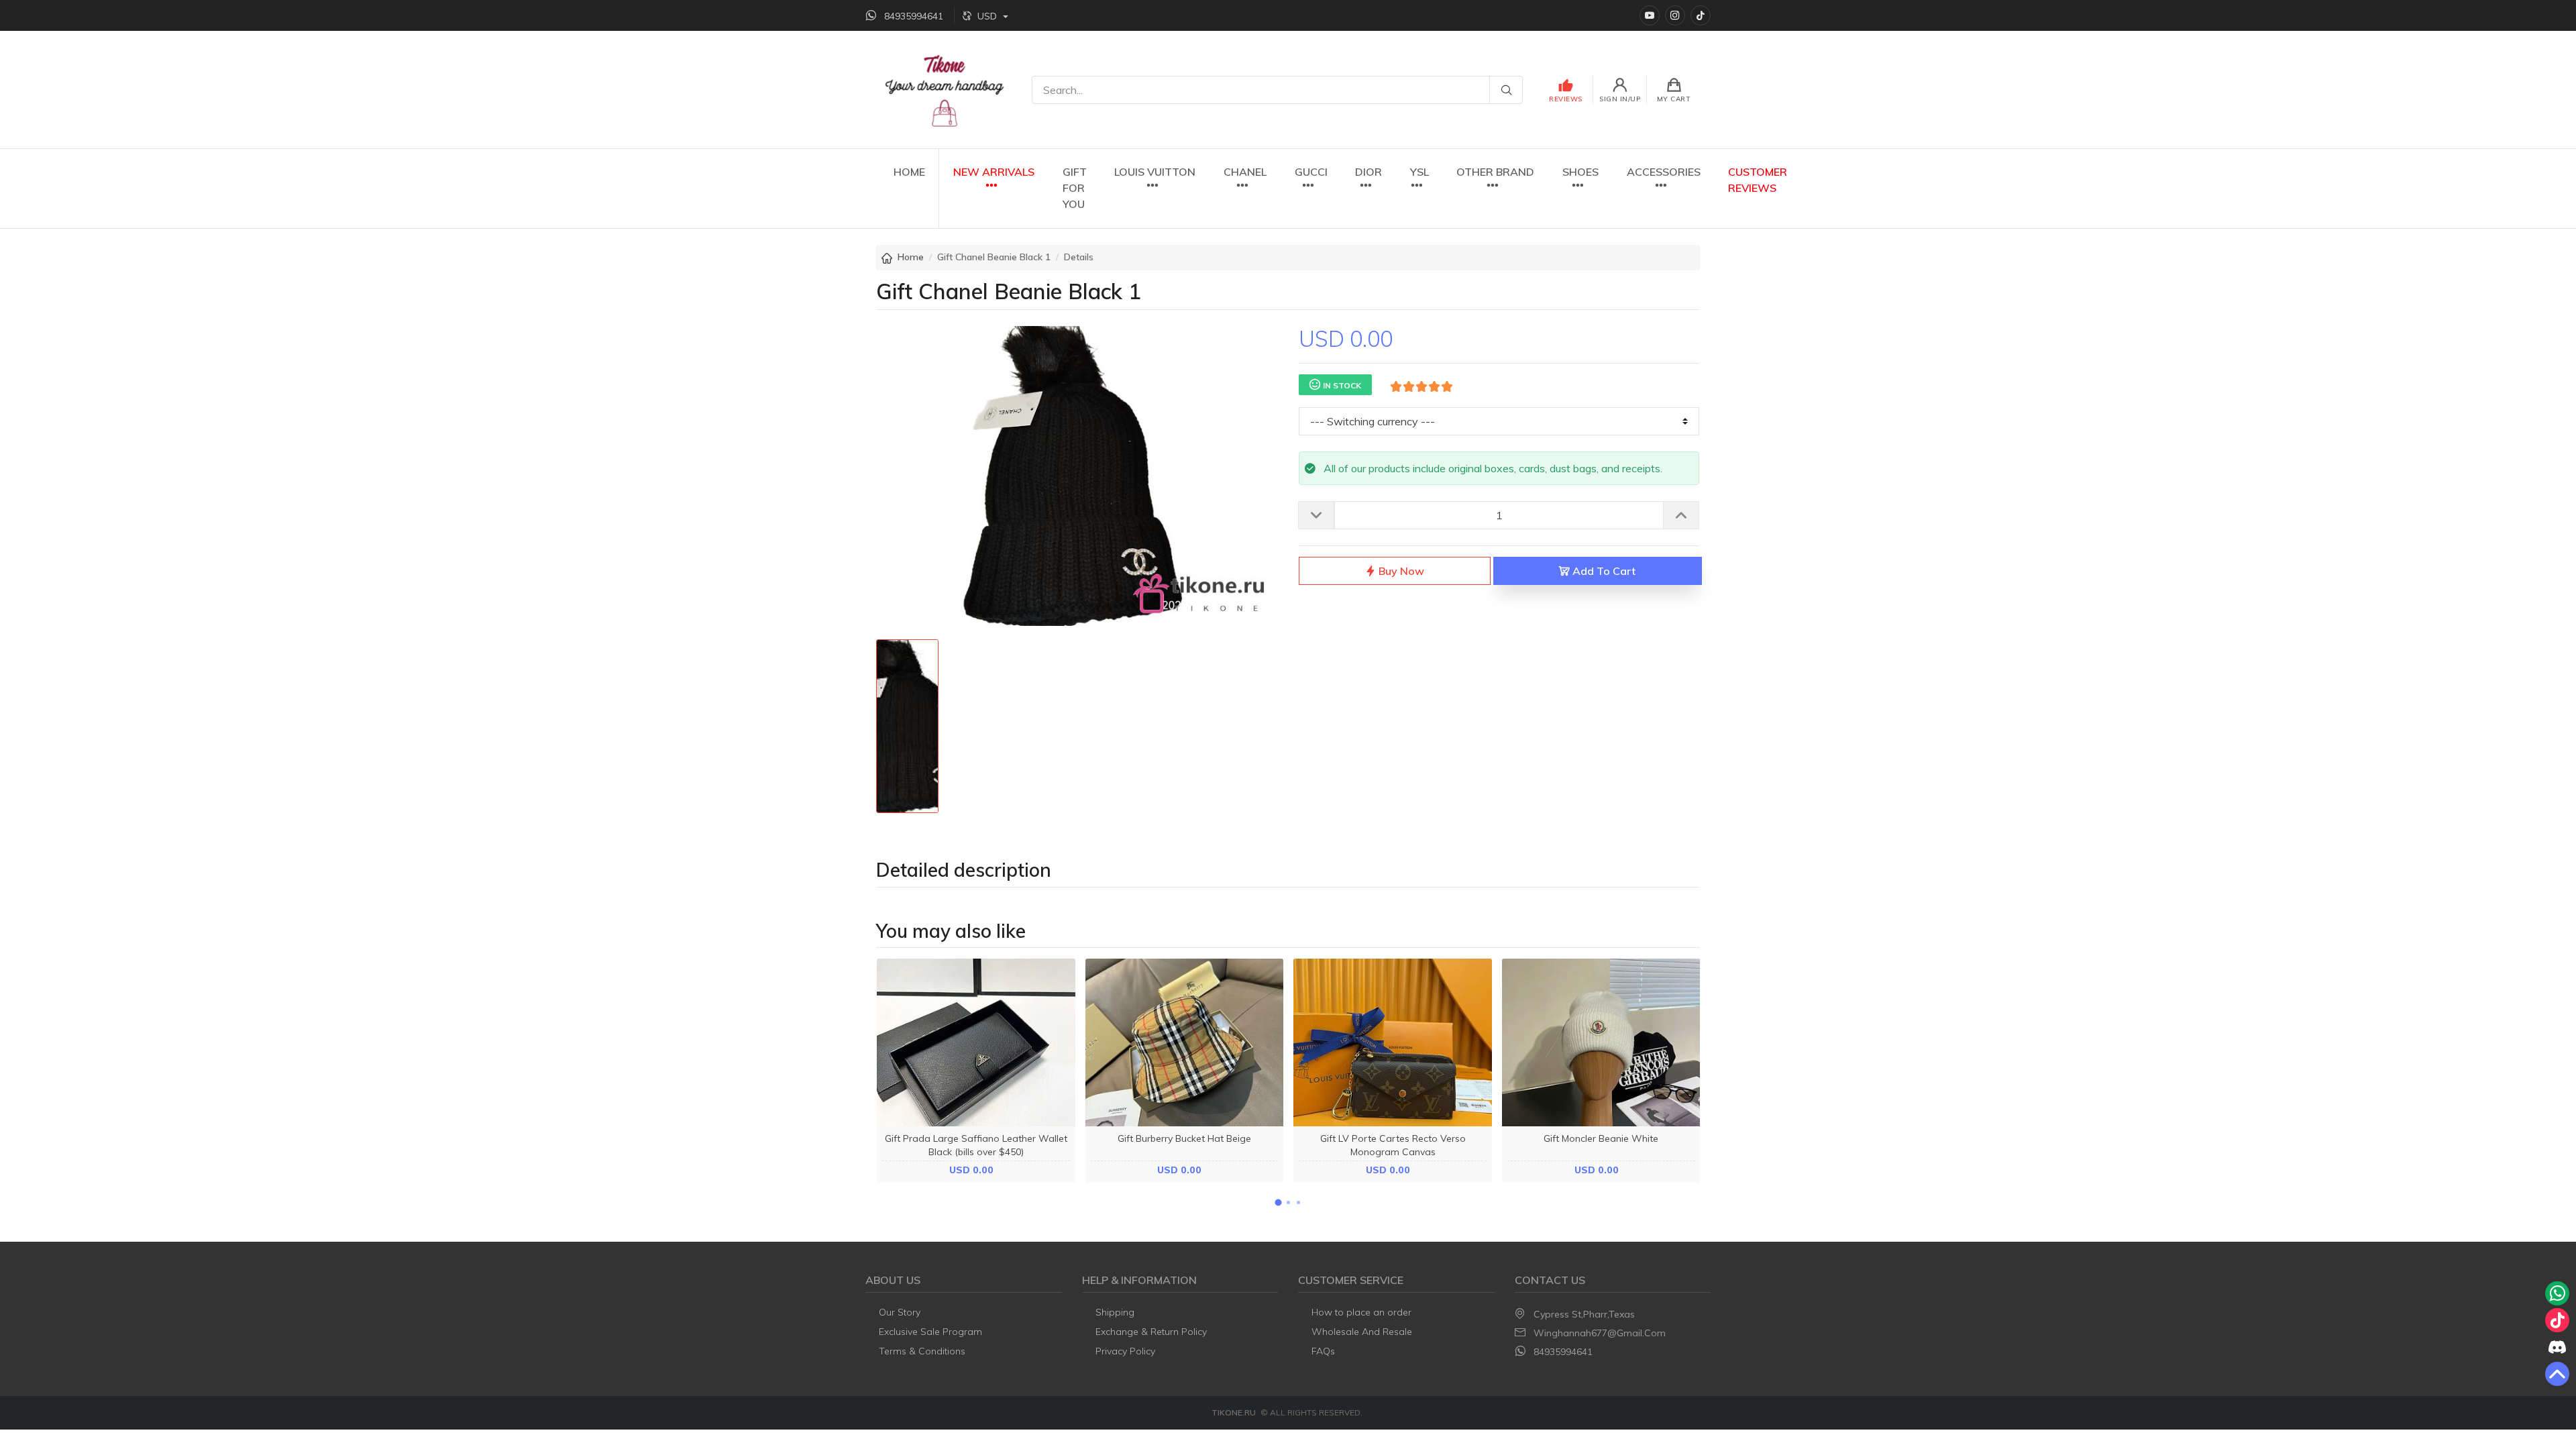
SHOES (1580, 172)
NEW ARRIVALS (994, 172)
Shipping (1115, 1312)
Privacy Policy (1125, 1351)
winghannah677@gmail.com (1600, 1333)
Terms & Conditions (922, 1351)
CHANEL (1245, 172)
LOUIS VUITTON (1155, 172)
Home (911, 257)
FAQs (1323, 1351)
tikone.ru (1234, 1412)
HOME (909, 172)
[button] (1278, 1203)
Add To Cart (1603, 571)
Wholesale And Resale (1362, 1332)
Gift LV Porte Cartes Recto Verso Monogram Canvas (1393, 1145)
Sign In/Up (1620, 99)
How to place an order (1361, 1312)
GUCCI (1311, 172)
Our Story (900, 1312)
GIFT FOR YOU (1075, 188)
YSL (1419, 172)
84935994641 (1563, 1352)
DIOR (1368, 172)
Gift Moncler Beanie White (1601, 1138)
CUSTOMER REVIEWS (1758, 180)
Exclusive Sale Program (930, 1332)
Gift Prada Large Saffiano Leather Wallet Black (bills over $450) (976, 1145)
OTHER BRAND (1495, 172)
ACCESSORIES (1664, 172)
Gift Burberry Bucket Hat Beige (1184, 1138)
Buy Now (1400, 571)
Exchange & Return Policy (1151, 1332)
